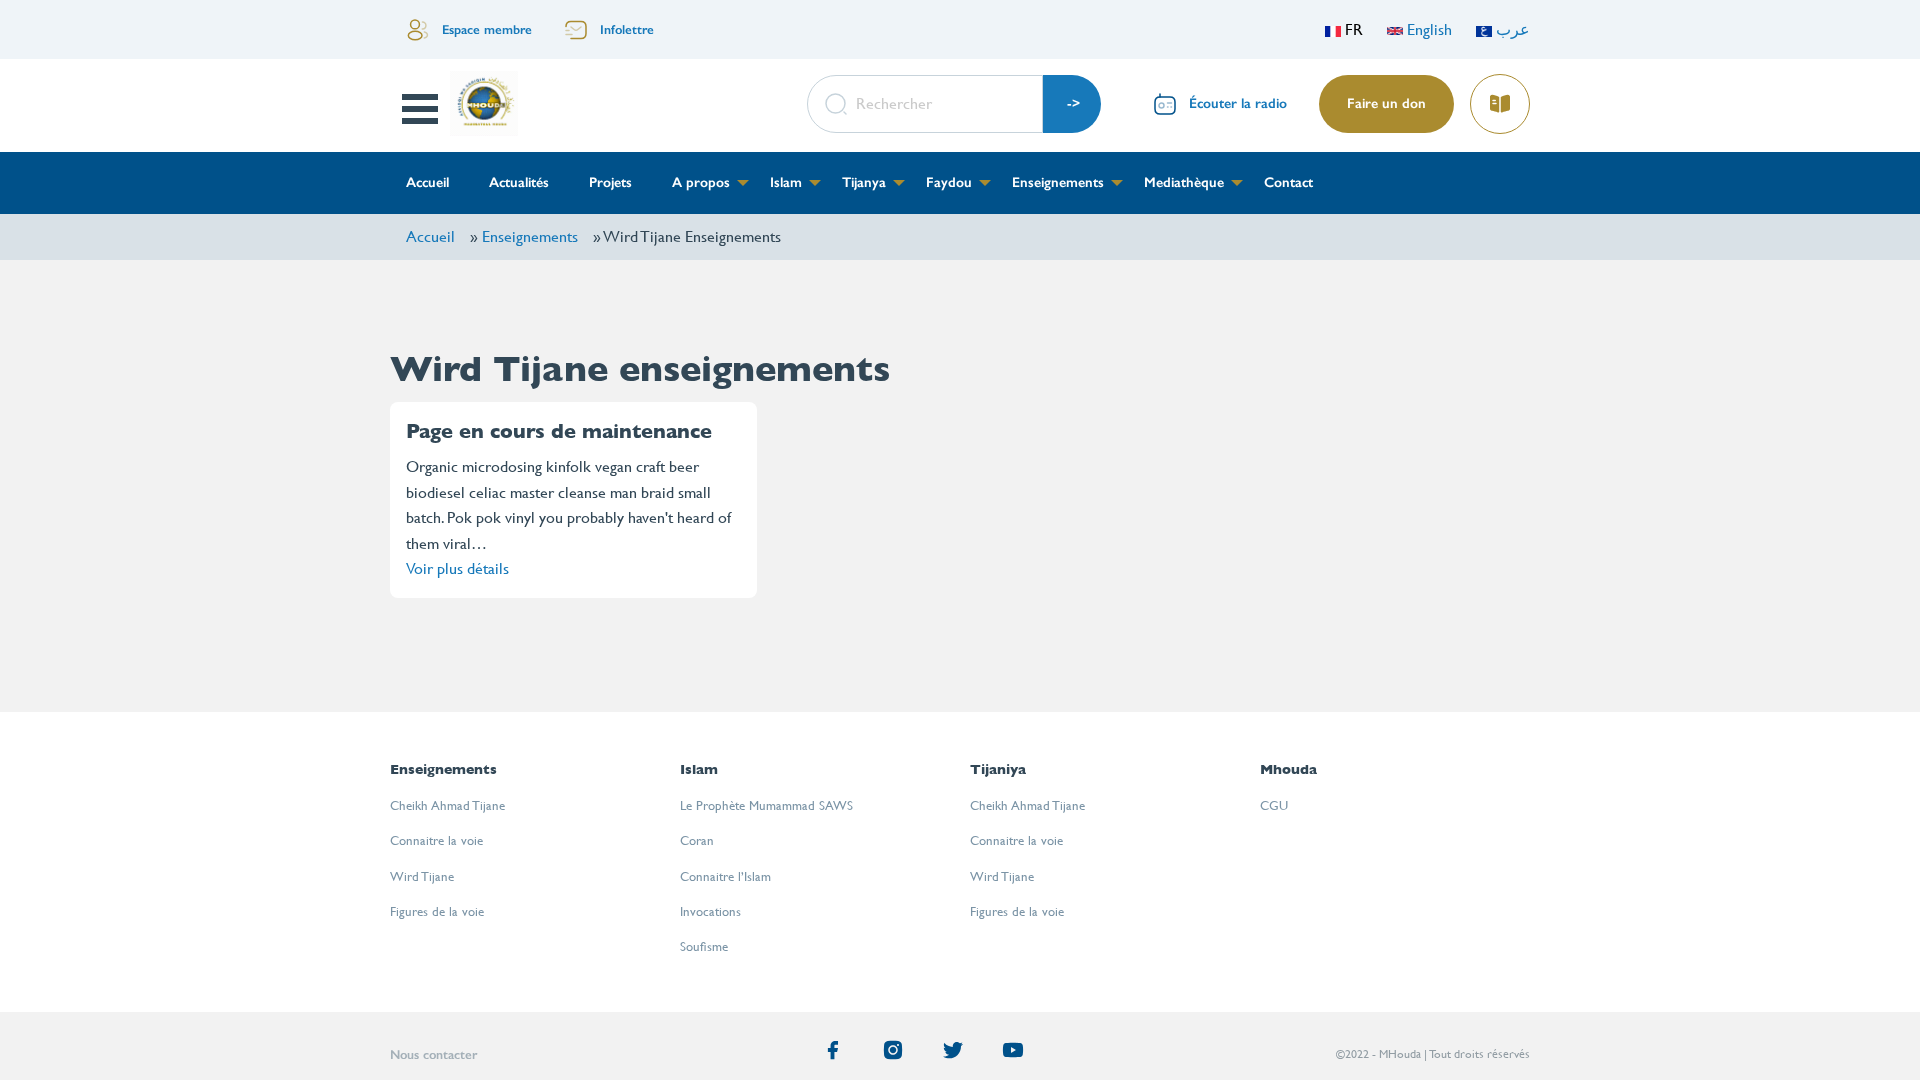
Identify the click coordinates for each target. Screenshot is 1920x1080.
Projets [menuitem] (610, 182)
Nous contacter (433, 1054)
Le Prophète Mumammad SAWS (766, 805)
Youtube (1017, 1054)
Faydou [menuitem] (949, 182)
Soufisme (704, 946)
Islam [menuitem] (786, 182)
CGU (1274, 805)
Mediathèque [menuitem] (1184, 182)
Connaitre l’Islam (725, 876)
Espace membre (487, 29)
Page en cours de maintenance (559, 431)
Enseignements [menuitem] (1058, 182)
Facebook (837, 1054)
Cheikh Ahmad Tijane (447, 805)
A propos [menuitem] (701, 182)
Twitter (957, 1054)
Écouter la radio (1238, 103)
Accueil (430, 236)
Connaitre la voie (436, 840)
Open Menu (421, 109)
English (1427, 29)
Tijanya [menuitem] (864, 182)
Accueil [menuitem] (427, 182)
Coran (697, 840)
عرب (1511, 29)
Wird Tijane (422, 876)
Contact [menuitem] (1288, 182)
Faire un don (1386, 103)
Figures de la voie (437, 911)
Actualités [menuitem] (519, 182)
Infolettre (627, 29)
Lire (1499, 97)
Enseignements (530, 236)
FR (1352, 29)
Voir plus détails (457, 568)
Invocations (710, 911)
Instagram (897, 1054)
